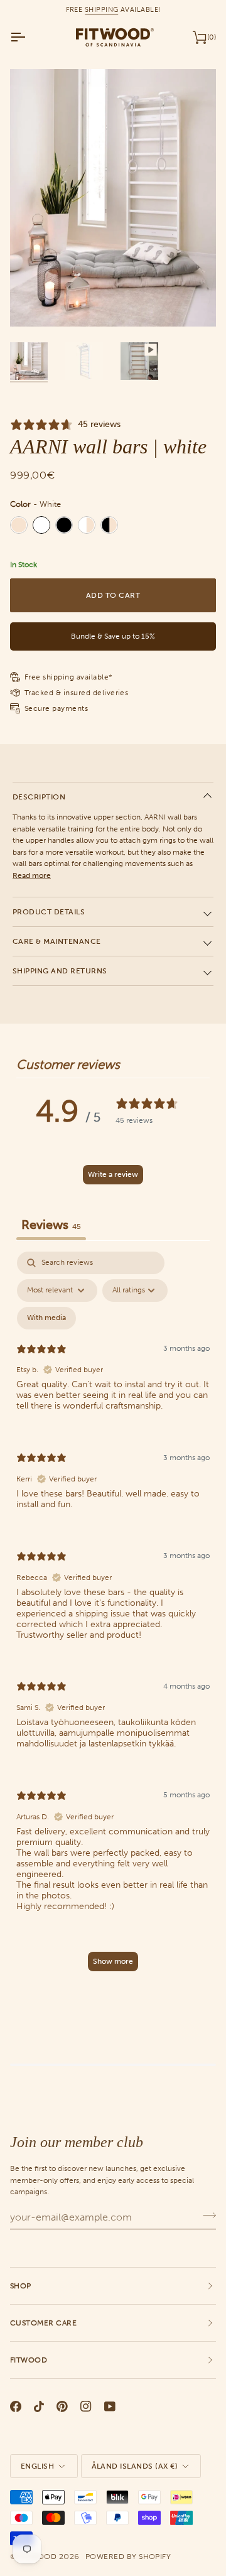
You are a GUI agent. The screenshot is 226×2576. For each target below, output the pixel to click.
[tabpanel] (113, 1617)
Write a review (113, 1174)
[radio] (19, 525)
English (37, 2466)
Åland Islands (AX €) (135, 2466)
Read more (32, 875)
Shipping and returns (60, 971)
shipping (102, 9)
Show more (113, 1961)
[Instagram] (86, 2406)
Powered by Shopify (128, 2557)
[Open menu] (29, 37)
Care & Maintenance (57, 941)
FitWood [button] (29, 2360)
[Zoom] (34, 303)
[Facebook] (16, 2406)
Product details (49, 912)
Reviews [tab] (51, 1225)
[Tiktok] (39, 2406)
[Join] (206, 2216)
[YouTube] (110, 2406)
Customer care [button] (43, 2323)
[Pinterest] (62, 2406)
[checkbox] (46, 1318)
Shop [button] (21, 2286)
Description (39, 797)
